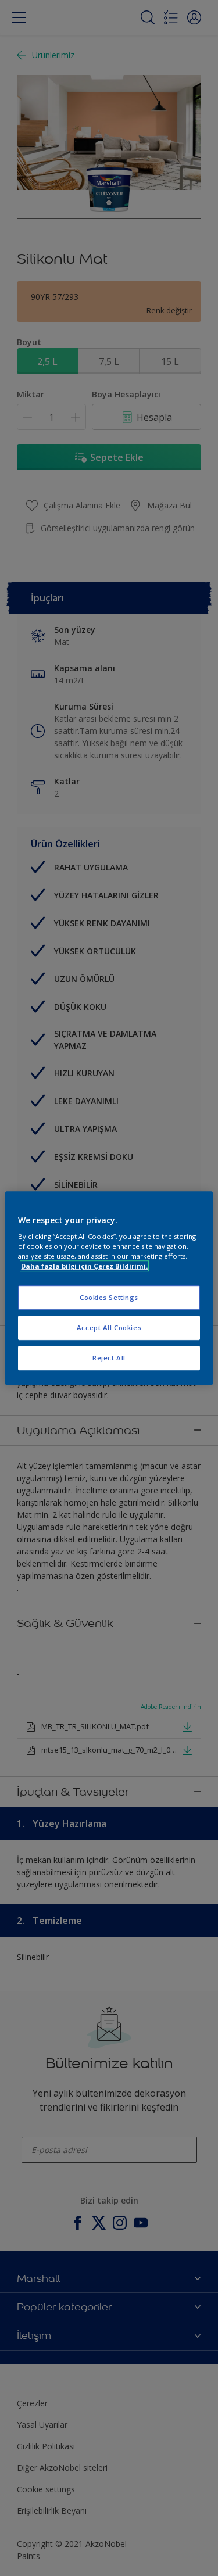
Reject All (109, 1358)
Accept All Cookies (109, 1328)
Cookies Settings (109, 1298)
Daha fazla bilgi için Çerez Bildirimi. (84, 1266)
